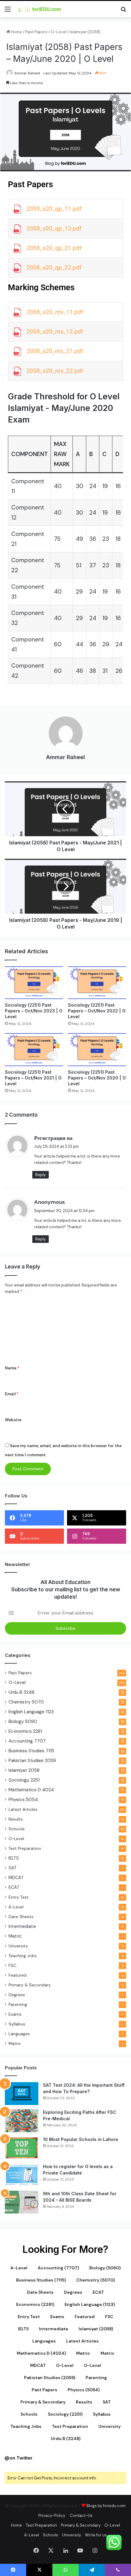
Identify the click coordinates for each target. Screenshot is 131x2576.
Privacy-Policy (52, 2515)
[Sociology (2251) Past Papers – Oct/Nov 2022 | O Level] (97, 983)
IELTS (14, 1858)
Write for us (96, 2535)
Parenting (18, 2004)
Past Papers (36, 32)
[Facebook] (36, 2550)
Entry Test (19, 1897)
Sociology (24, 1780)
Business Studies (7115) (41, 2280)
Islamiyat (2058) (85, 32)
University (18, 1946)
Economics (25, 1731)
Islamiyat (24, 1770)
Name (12, 1368)
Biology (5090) (105, 2268)
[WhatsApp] (65, 2570)
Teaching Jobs (23, 1956)
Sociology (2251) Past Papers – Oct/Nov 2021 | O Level (33, 1078)
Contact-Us (81, 2515)
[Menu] (8, 11)
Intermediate (22, 1926)
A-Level (16, 1907)
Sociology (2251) (65, 2414)
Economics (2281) (35, 2304)
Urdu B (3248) (66, 2439)
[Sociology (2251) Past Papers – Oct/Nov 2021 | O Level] (34, 1049)
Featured (18, 1975)
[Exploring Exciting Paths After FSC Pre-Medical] (22, 2121)
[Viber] (118, 2570)
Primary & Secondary (30, 1985)
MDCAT (16, 1878)
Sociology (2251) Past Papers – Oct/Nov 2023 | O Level (34, 1011)
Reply (41, 1175)
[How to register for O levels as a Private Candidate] (22, 2175)
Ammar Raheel (27, 73)
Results (16, 1819)
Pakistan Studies (32, 1761)
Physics (23, 1800)
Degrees (17, 1995)
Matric (15, 1936)
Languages (19, 2034)
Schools (17, 1829)
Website (13, 1420)
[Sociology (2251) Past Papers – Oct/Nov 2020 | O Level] (97, 1049)
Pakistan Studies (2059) (50, 2378)
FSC (12, 1965)
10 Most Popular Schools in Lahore (81, 2139)
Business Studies (31, 1751)
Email (12, 1394)
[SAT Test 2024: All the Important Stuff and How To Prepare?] (22, 2094)
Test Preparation (25, 1848)
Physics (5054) (84, 2390)
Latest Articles (23, 1809)
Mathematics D (31, 1790)
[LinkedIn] (65, 2550)
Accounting (27, 1741)
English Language (31, 1712)
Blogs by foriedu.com (106, 2506)
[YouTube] (80, 2550)
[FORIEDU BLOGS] (40, 9)
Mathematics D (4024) (41, 2353)
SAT (13, 1868)
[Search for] (123, 11)
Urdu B (21, 1692)
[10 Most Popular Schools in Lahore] (22, 2148)
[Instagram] (95, 2550)
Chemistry (26, 1702)
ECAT (14, 1887)
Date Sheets (21, 1917)
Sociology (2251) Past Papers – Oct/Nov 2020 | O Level (97, 1078)
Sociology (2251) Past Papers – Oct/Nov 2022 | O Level (97, 1011)
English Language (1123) (90, 2304)
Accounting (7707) (58, 2268)
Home (16, 32)
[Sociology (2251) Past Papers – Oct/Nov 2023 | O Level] (34, 983)
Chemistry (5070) (96, 2280)
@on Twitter (19, 2458)
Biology (23, 1721)
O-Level (59, 32)
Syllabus (17, 2024)
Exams (15, 2014)
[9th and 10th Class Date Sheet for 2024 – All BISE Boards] (22, 2202)
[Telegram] (92, 2570)
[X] (51, 2550)
